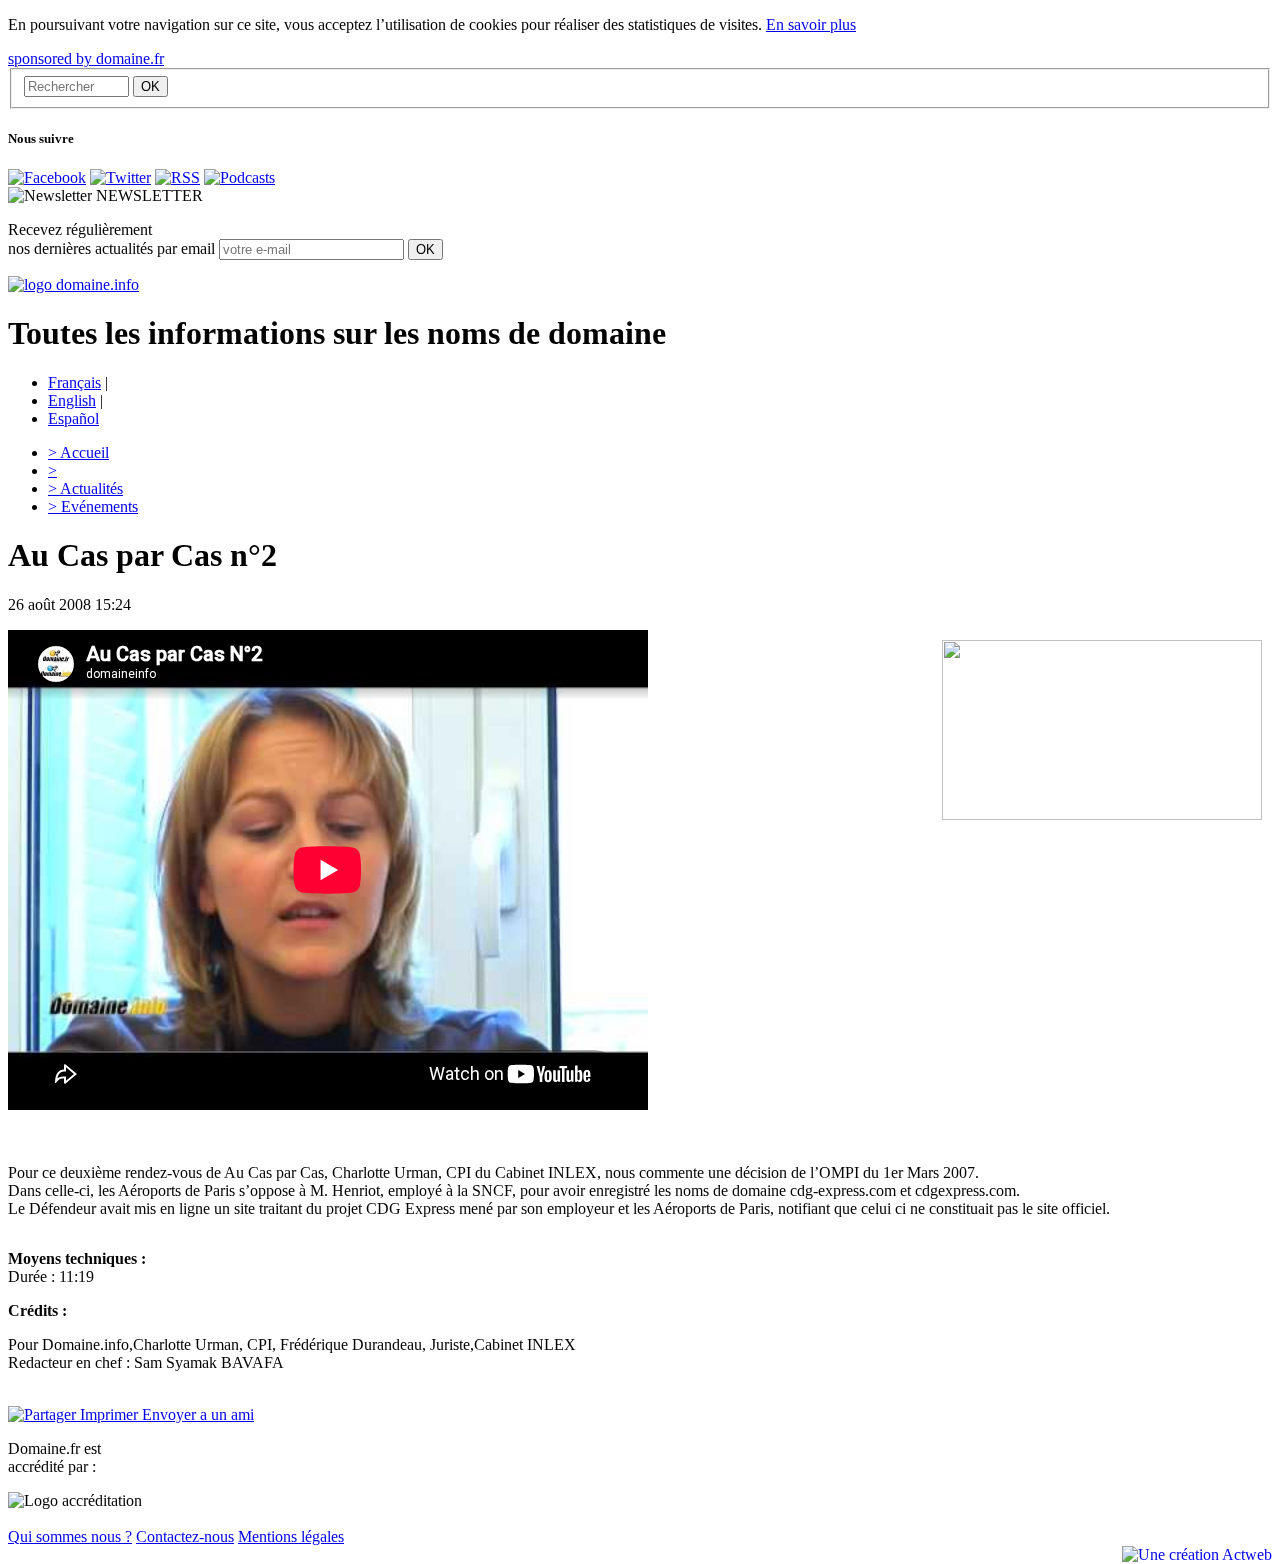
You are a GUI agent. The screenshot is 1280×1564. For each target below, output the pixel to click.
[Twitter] (120, 177)
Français (74, 382)
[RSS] (177, 177)
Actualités (85, 488)
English (72, 400)
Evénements (93, 506)
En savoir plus (811, 24)
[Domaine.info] (73, 284)
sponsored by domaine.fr (86, 58)
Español (73, 418)
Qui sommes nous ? (70, 1536)
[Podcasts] (239, 177)
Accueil (78, 452)
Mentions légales (291, 1536)
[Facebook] (47, 177)
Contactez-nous (185, 1536)
